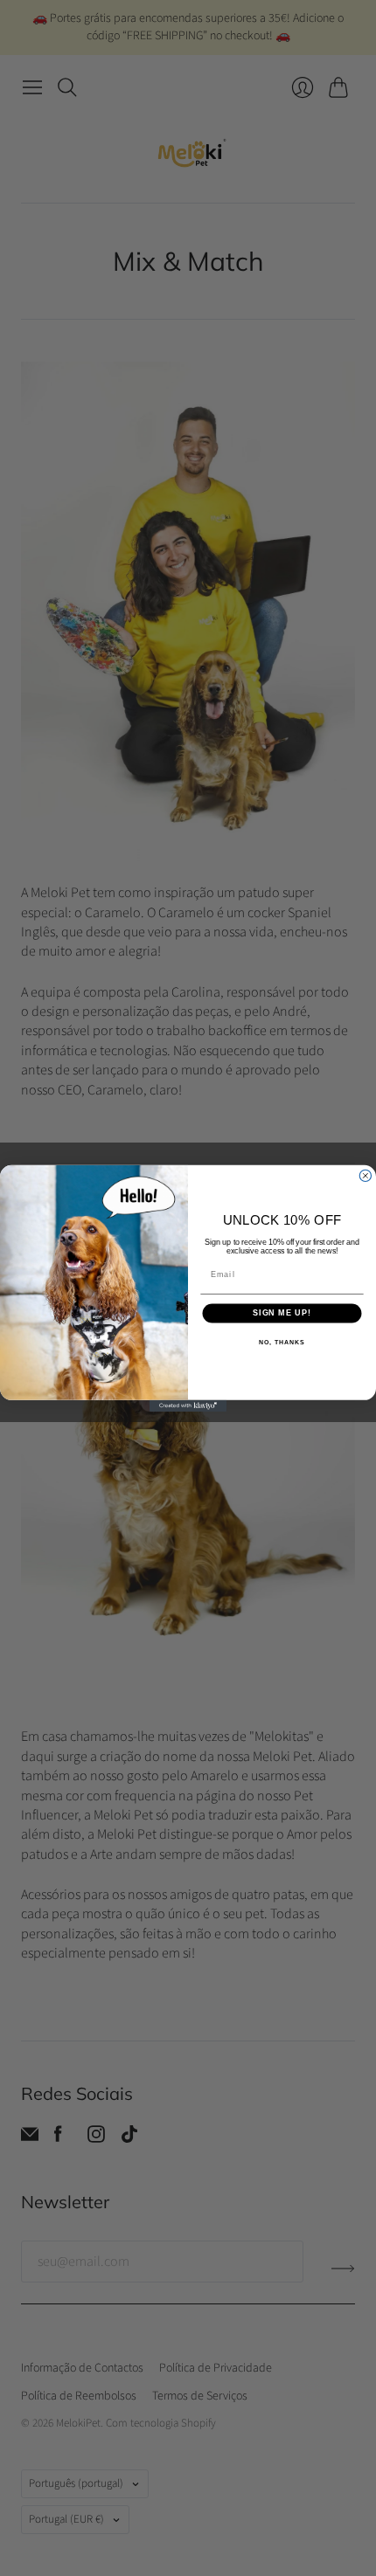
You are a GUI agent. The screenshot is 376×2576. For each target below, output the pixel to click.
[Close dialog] (365, 1175)
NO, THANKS (282, 1343)
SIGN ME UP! (282, 1312)
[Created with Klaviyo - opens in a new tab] (188, 1405)
